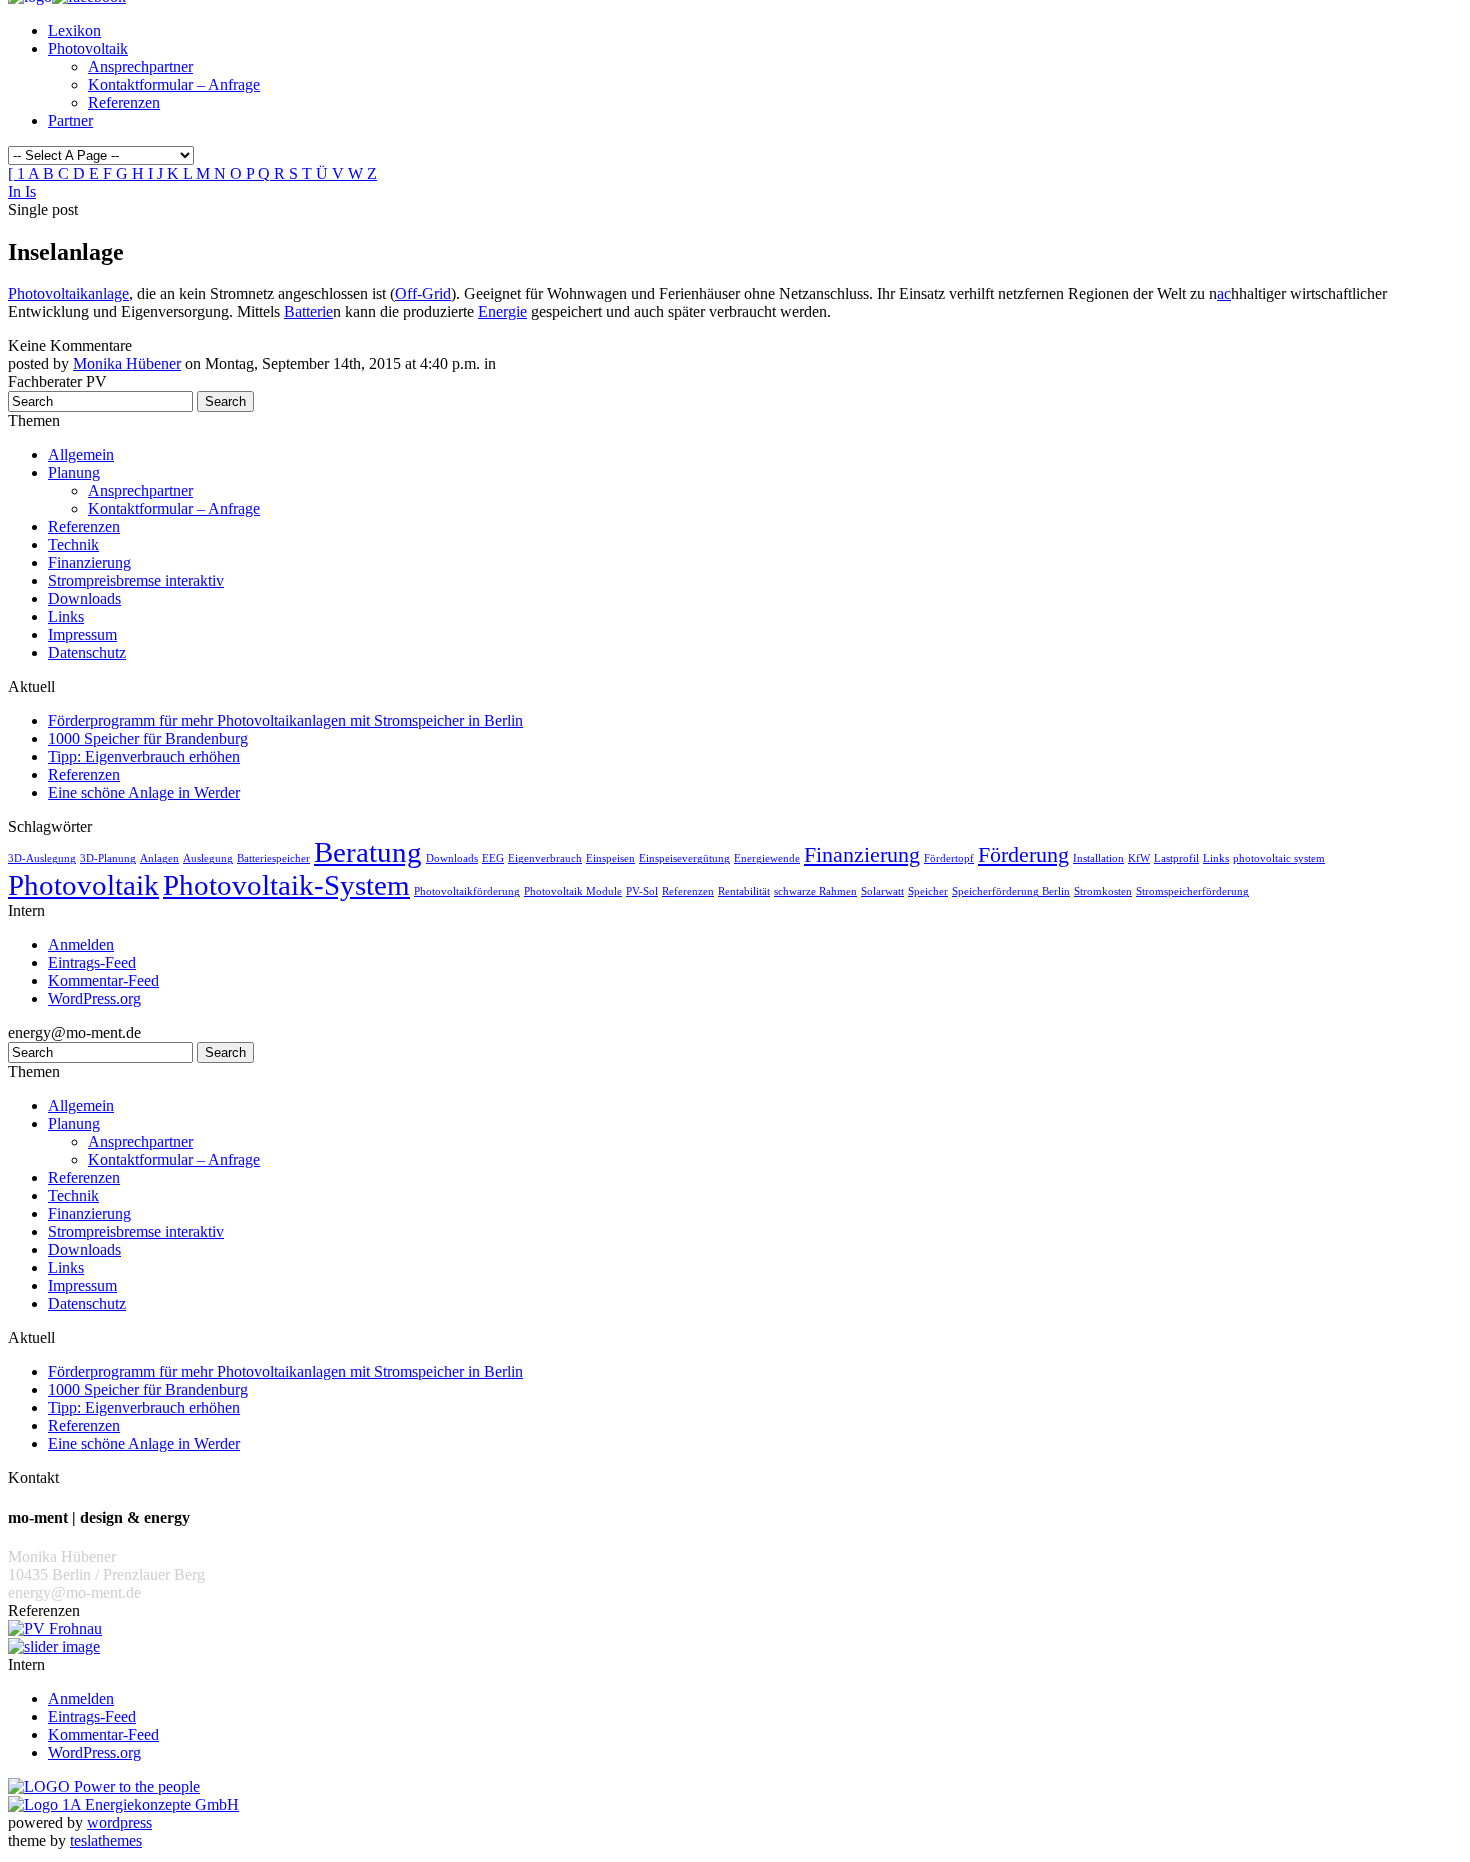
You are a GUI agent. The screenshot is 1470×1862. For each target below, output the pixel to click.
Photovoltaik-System (286, 885)
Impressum (82, 634)
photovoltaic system (1279, 858)
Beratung (368, 852)
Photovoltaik (88, 48)
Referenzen (124, 102)
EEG (493, 858)
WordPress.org (94, 998)
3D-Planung (108, 858)
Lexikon (74, 30)
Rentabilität (744, 891)
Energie (502, 311)
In (16, 191)
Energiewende (767, 858)
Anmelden (81, 944)
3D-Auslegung (42, 858)
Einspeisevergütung (684, 858)
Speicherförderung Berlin (1011, 891)
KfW (1139, 858)
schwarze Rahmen (815, 891)
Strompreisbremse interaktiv (136, 580)
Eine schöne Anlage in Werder (144, 792)
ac (1224, 293)
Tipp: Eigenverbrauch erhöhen (144, 756)
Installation (1098, 858)
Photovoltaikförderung (467, 891)
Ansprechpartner (140, 66)
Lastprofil (1176, 858)
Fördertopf (949, 858)
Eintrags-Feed (92, 962)
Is (30, 191)
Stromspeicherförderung (1192, 891)
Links (66, 616)
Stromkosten (1103, 891)
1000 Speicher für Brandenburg (148, 738)
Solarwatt (882, 891)
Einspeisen (610, 858)
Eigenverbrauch (545, 858)
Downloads (84, 598)
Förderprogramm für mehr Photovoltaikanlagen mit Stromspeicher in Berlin (285, 720)
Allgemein (81, 454)
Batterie (308, 311)
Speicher (928, 891)
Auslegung (208, 858)
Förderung (1023, 855)
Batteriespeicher (273, 858)
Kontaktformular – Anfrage (174, 84)
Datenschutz (87, 652)
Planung (74, 472)
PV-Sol (642, 891)
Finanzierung (89, 562)
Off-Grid (423, 293)
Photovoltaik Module (573, 891)
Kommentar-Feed (103, 980)
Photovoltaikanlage (68, 293)
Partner (70, 120)
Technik (73, 544)
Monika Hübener (127, 363)
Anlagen (159, 858)
